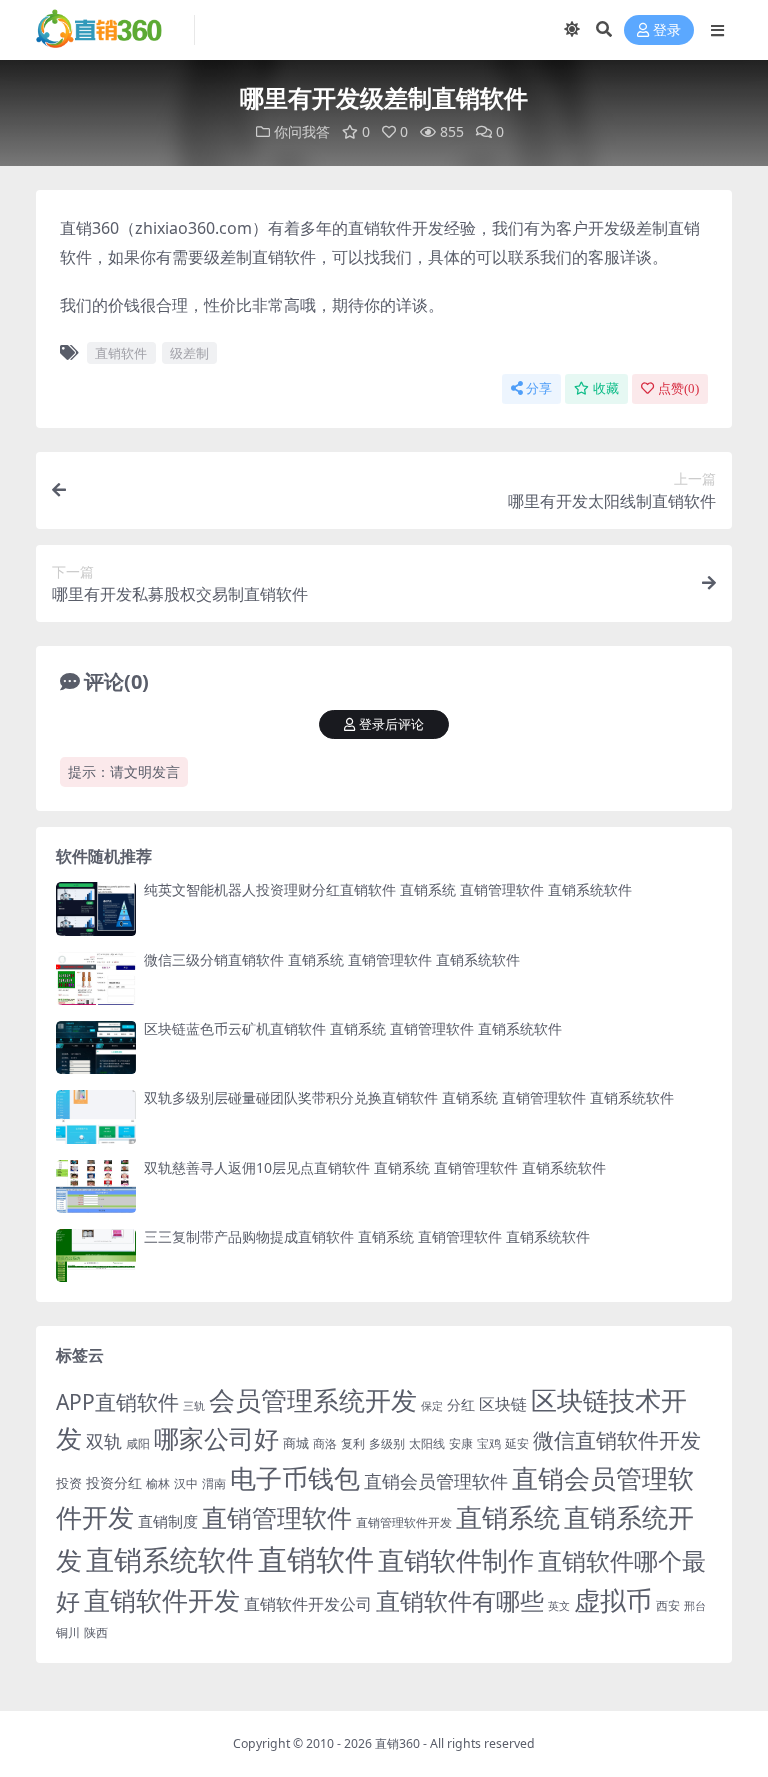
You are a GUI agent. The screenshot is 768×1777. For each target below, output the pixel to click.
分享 (539, 388)
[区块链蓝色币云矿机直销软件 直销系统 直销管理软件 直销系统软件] (96, 1047)
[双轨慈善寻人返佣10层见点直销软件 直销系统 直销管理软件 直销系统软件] (96, 1186)
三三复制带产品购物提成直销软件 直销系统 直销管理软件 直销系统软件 (367, 1236)
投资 (69, 1483)
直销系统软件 (170, 1559)
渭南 (214, 1483)
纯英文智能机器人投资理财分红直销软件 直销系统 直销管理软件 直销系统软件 (388, 889)
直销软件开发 (162, 1600)
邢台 (695, 1606)
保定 (432, 1406)
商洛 (325, 1443)
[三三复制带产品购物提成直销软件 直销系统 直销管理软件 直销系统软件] (96, 1255)
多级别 (387, 1443)
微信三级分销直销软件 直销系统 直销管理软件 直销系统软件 (332, 959)
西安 (668, 1605)
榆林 (158, 1483)
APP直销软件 (117, 1402)
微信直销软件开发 (617, 1440)
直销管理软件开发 (404, 1522)
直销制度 (168, 1521)
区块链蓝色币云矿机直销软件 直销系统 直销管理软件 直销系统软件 (353, 1028)
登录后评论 (391, 724)
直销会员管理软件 (436, 1481)
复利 (353, 1443)
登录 (667, 30)
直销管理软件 (277, 1517)
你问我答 (302, 131)
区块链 (503, 1403)
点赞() (678, 388)
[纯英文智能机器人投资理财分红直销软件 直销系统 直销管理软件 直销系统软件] (96, 908)
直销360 (397, 1743)
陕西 (96, 1632)
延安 (517, 1443)
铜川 (68, 1632)
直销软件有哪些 (460, 1601)
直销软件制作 (456, 1560)
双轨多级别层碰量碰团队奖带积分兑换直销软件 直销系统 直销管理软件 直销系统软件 (409, 1097)
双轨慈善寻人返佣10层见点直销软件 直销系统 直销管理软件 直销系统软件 (375, 1167)
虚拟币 (613, 1600)
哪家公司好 (216, 1438)
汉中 (186, 1483)
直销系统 (508, 1517)
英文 (559, 1605)
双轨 (104, 1440)
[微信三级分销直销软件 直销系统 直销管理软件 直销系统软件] (96, 978)
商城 (296, 1443)
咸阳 (138, 1443)
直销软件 (121, 353)
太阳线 (427, 1443)
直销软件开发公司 (308, 1603)
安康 (461, 1443)
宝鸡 (489, 1443)
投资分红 (114, 1482)
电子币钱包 (295, 1478)
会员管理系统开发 (313, 1400)
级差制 (189, 353)
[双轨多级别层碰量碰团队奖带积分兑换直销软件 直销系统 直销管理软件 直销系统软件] (96, 1116)
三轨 (194, 1405)
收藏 (606, 388)
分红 (461, 1404)
